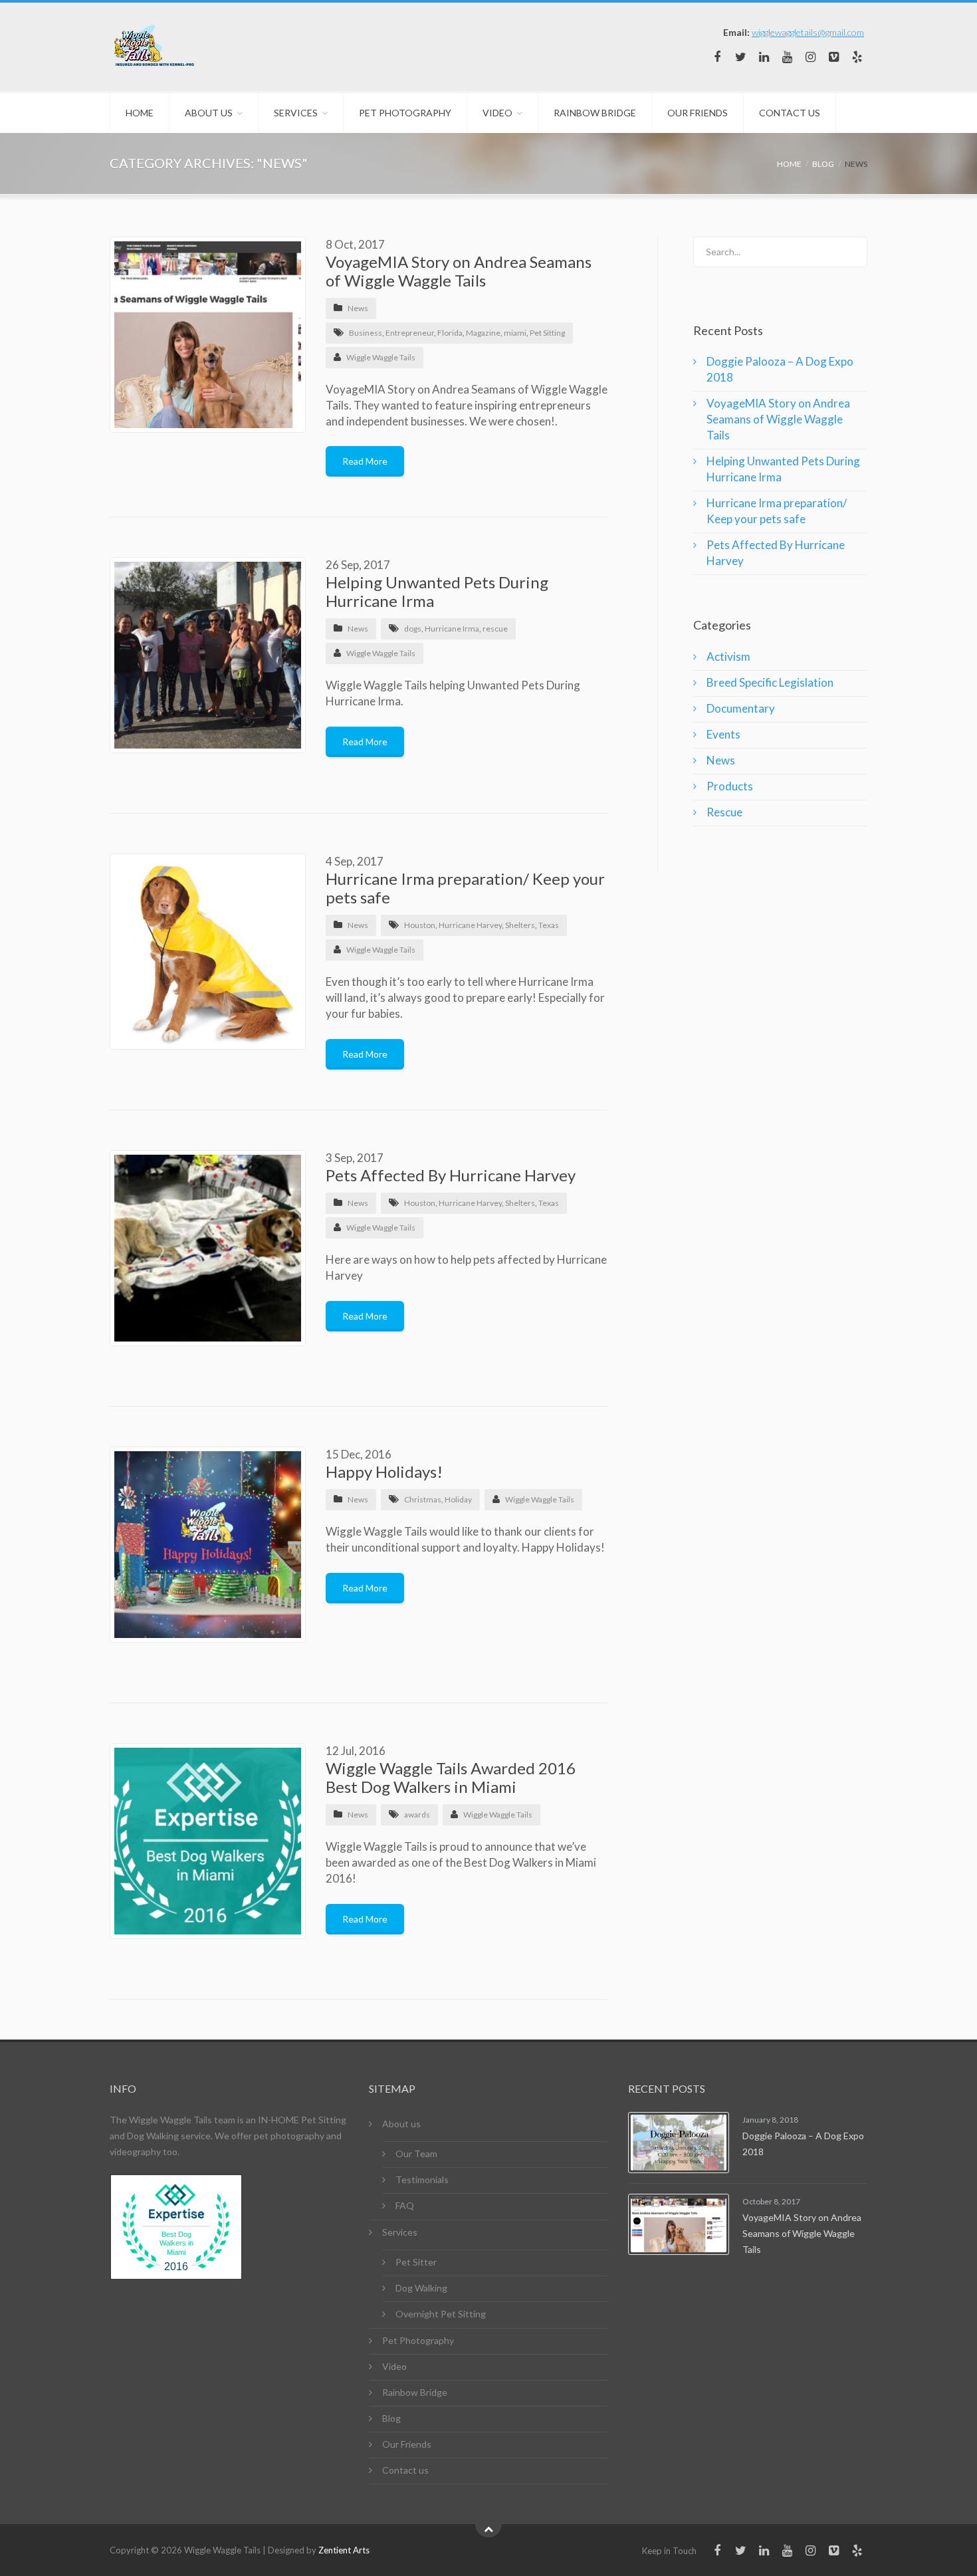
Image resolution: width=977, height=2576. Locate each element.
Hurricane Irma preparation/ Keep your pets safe (465, 888)
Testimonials (422, 2179)
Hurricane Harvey (470, 925)
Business (366, 333)
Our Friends (698, 113)
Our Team (416, 2154)
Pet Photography (405, 113)
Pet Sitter (416, 2262)
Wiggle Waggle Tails (381, 357)
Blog (391, 2418)
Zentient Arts (344, 2550)
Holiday (458, 1499)
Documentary (741, 708)
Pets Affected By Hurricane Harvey (451, 1175)
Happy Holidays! (384, 1471)
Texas (549, 925)
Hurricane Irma (452, 629)
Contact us (790, 113)
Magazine (483, 333)
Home (140, 113)
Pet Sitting (547, 333)
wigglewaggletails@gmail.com (808, 32)
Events (723, 734)
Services (296, 113)
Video (497, 113)
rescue (495, 629)
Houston (420, 925)
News (358, 308)
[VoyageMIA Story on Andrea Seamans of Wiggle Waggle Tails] (679, 2224)
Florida (450, 333)
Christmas (423, 1499)
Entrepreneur (410, 333)
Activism (728, 656)
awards (417, 1815)
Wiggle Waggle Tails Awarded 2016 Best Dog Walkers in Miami (451, 1777)
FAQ (405, 2205)
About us (209, 113)
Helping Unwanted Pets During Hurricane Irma (437, 591)
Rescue (724, 812)
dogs (413, 629)
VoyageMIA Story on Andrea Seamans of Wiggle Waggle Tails (459, 271)
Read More (365, 461)
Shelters (520, 925)
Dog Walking (421, 2288)
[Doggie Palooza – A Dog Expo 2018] (679, 2143)
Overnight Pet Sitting (441, 2314)
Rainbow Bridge (595, 113)
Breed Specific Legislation (770, 682)
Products (730, 786)
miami (515, 333)
